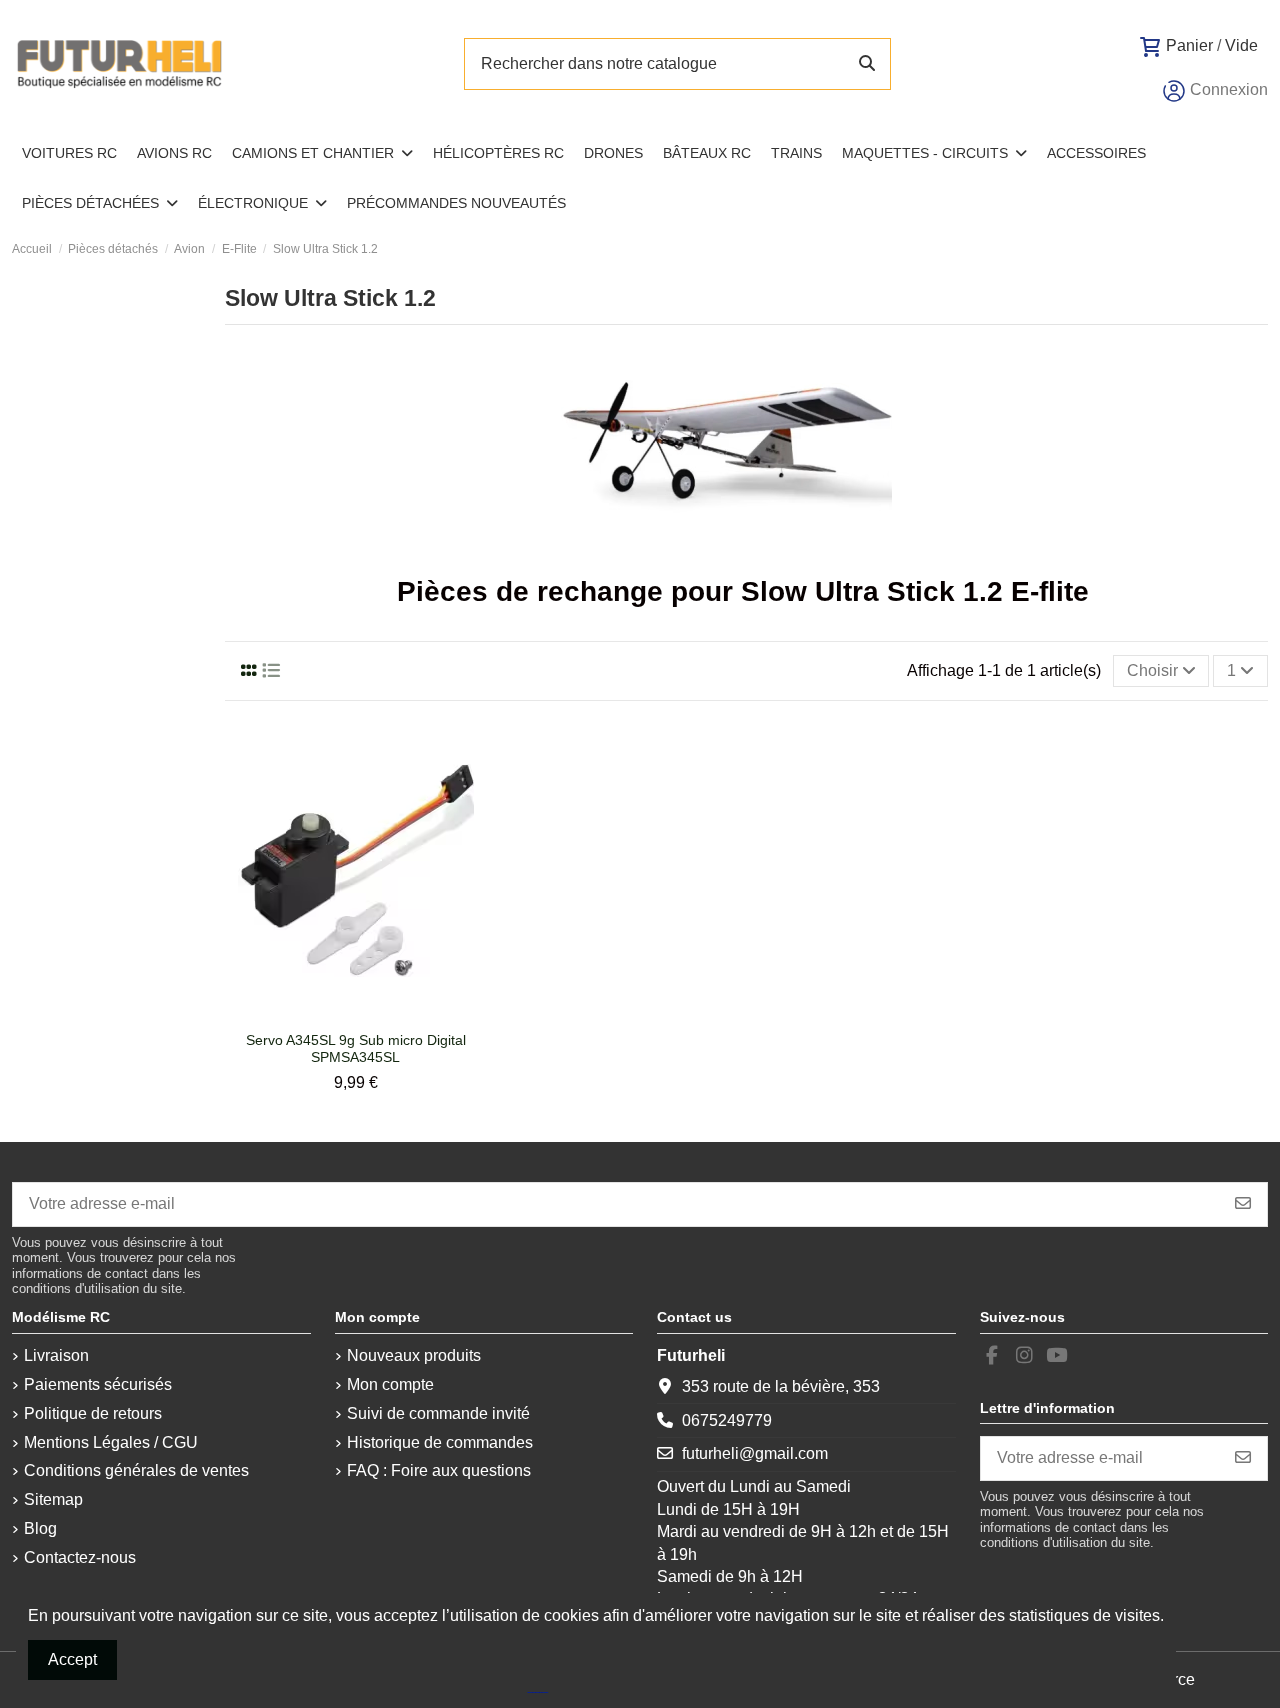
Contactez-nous (80, 1557)
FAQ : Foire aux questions (439, 1470)
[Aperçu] (371, 1014)
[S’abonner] (1243, 1204)
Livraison (56, 1355)
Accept (72, 1659)
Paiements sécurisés (98, 1384)
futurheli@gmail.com (755, 1453)
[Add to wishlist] (338, 1014)
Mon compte (390, 1384)
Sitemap (53, 1499)
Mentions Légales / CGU (111, 1442)
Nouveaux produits (414, 1355)
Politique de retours (93, 1413)
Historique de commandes (440, 1442)
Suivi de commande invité (438, 1413)
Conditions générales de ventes (136, 1470)
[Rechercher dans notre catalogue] (867, 64)
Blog (40, 1528)
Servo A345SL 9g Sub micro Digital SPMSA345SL (356, 1048)
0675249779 (727, 1420)
